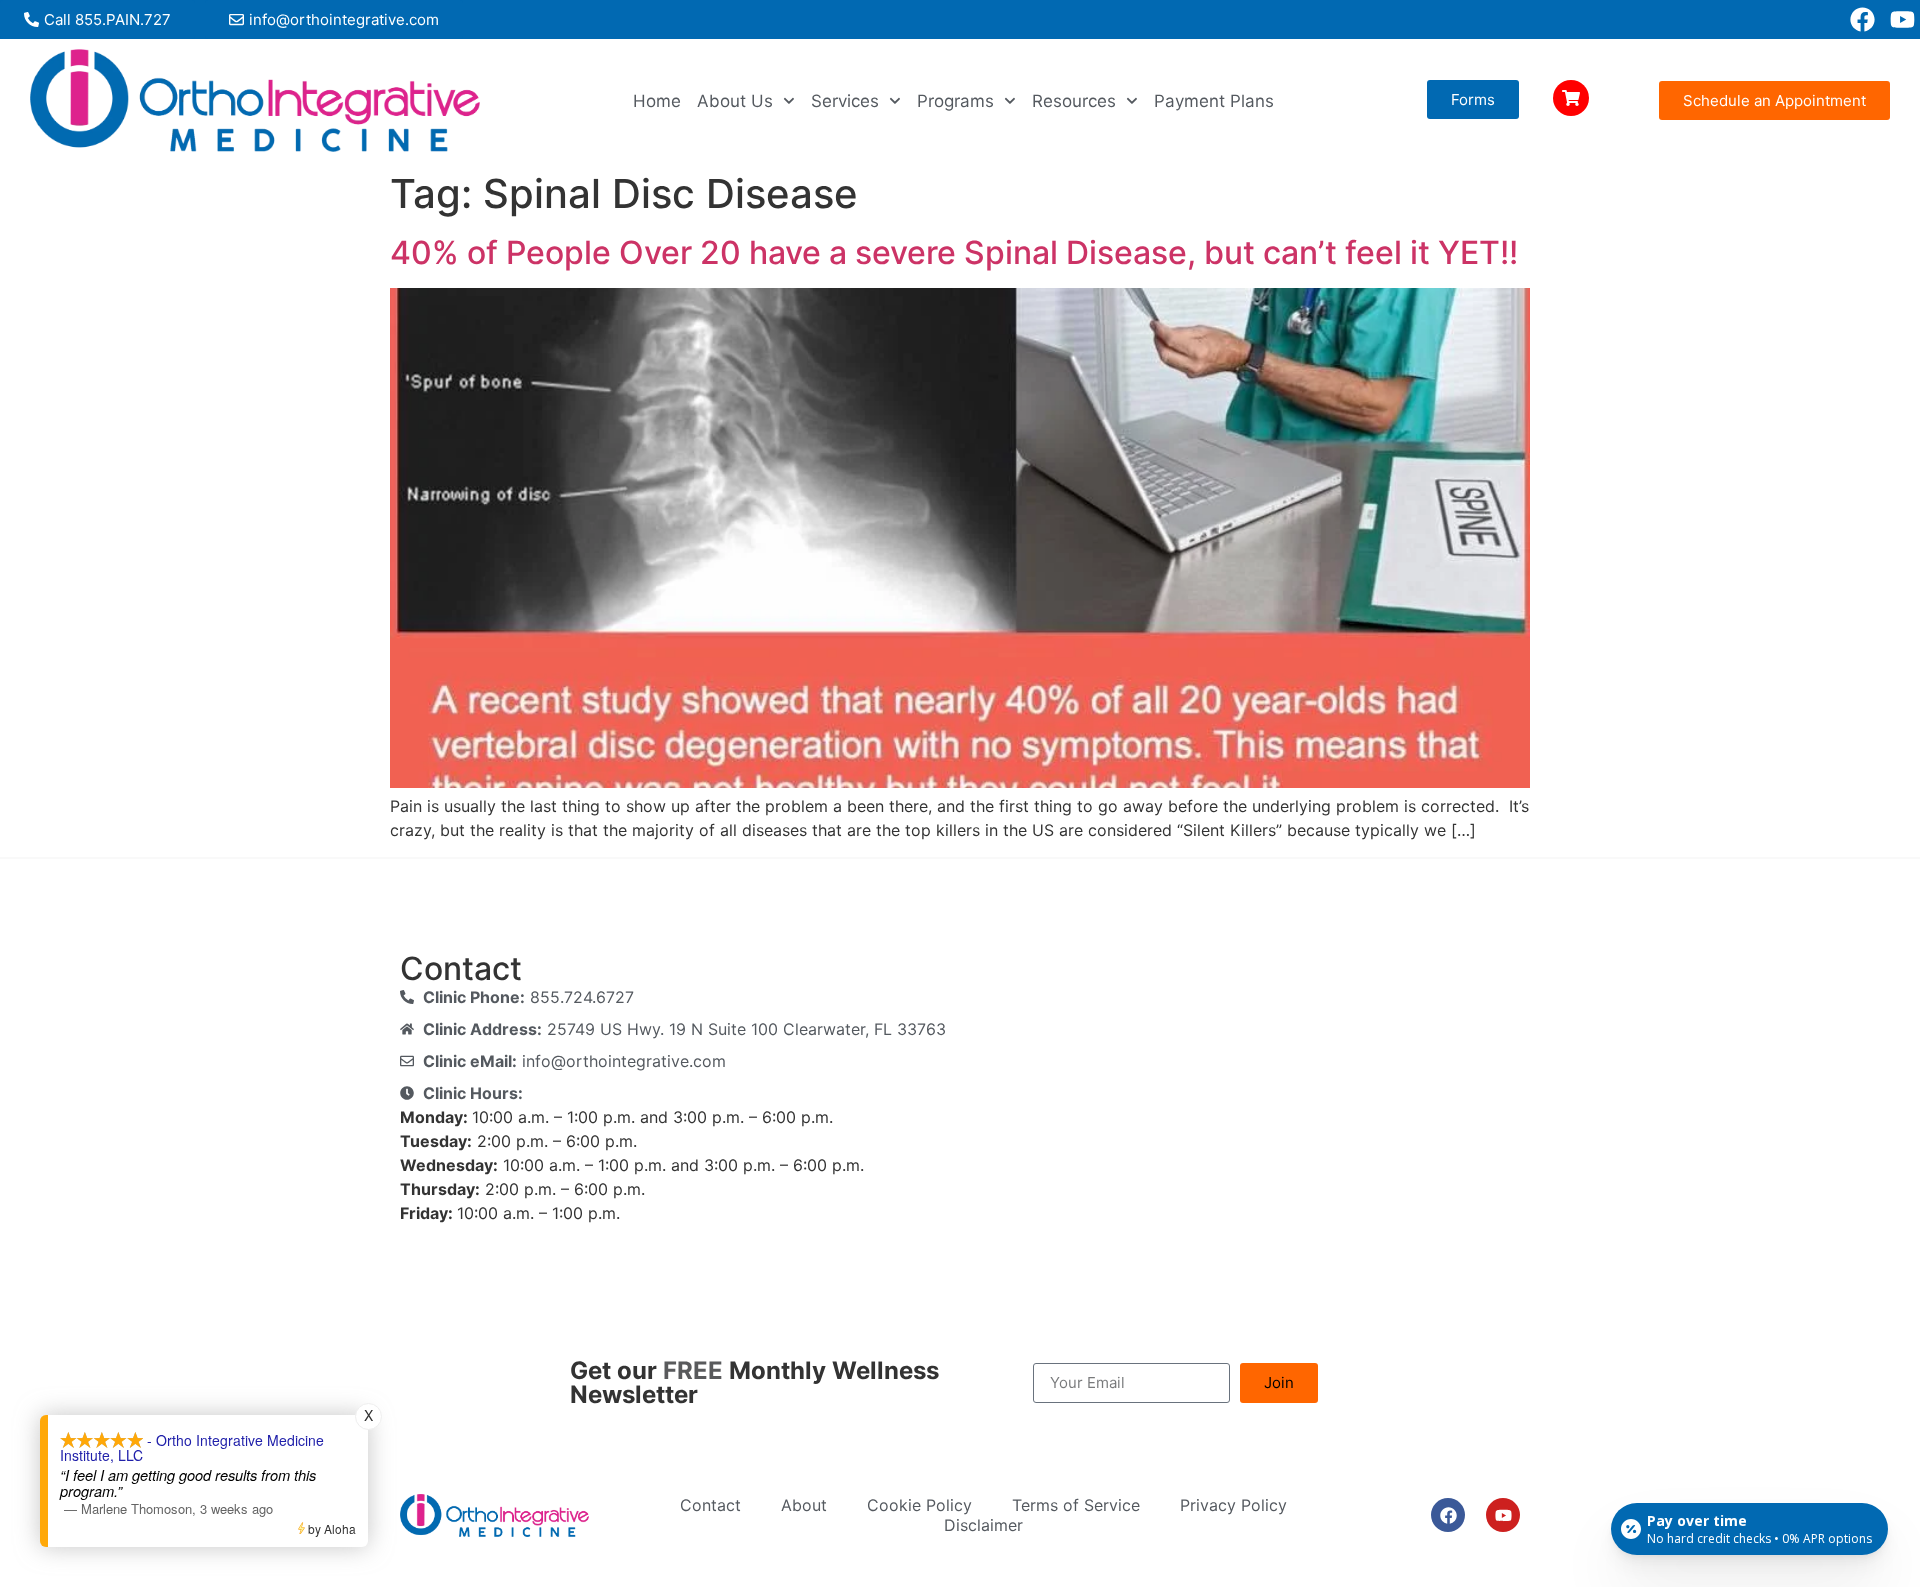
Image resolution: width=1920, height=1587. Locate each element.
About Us (735, 101)
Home (657, 101)
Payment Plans (1214, 101)
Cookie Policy (919, 1505)
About (804, 1505)
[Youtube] (1902, 19)
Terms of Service (1076, 1505)
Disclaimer (983, 1525)
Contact (710, 1505)
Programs (955, 101)
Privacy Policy (1233, 1505)
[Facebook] (1862, 19)
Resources (1074, 101)
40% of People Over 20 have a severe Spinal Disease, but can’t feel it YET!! (954, 252)
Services (845, 101)
